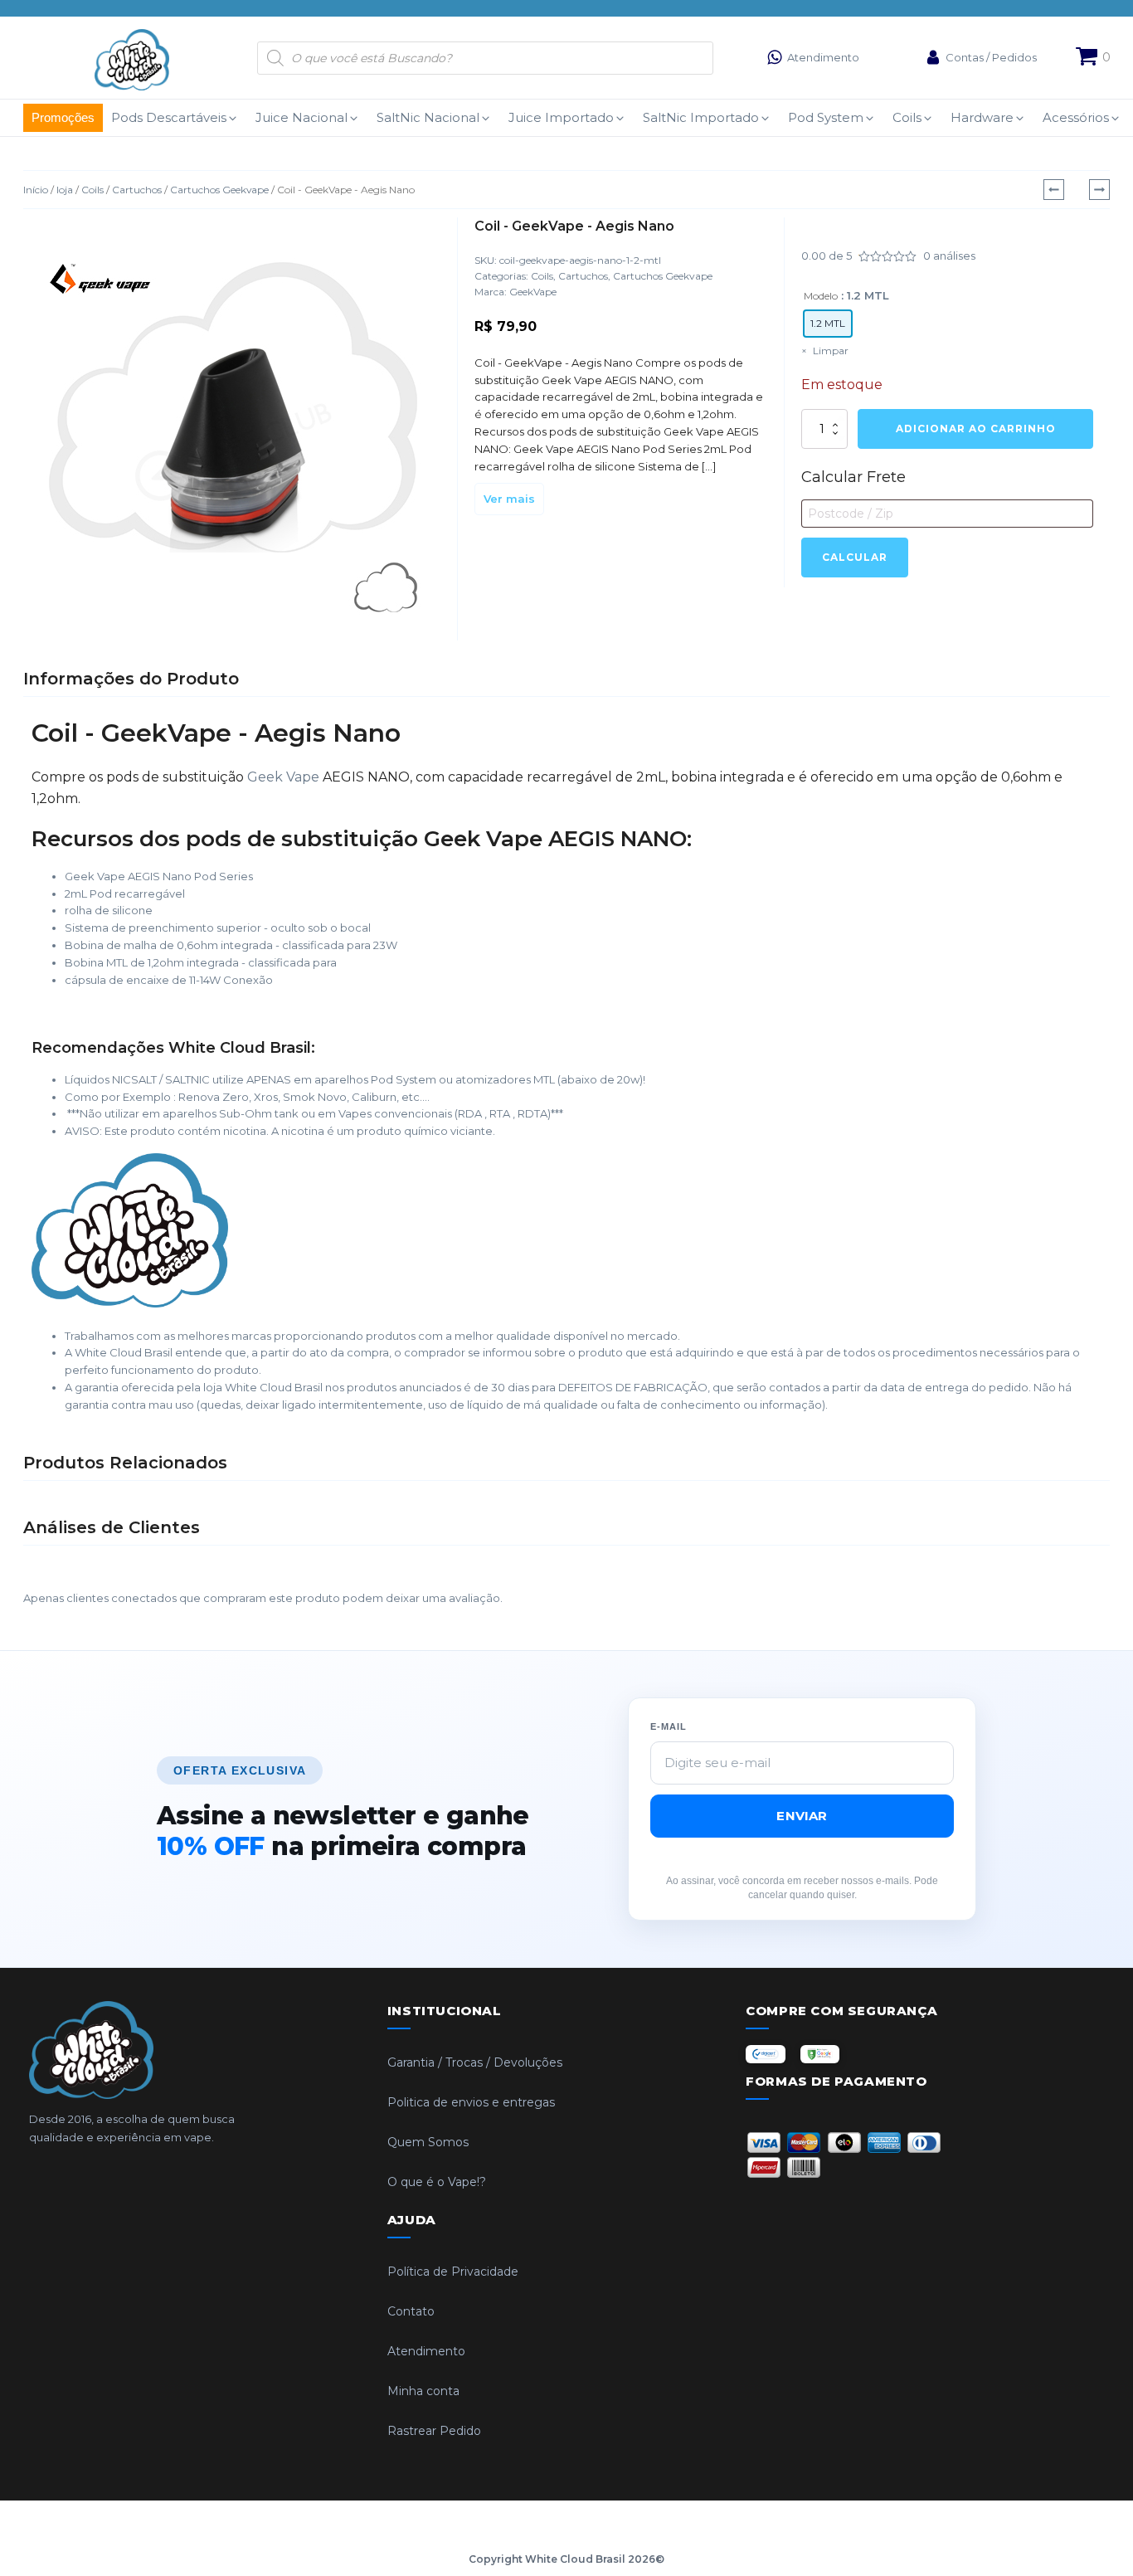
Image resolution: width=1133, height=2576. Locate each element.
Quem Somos (428, 2142)
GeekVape (533, 292)
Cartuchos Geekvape (219, 190)
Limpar (831, 351)
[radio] (828, 324)
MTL (544, 1079)
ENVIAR (802, 1816)
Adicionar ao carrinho (976, 429)
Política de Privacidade (453, 2272)
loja (65, 190)
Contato (411, 2311)
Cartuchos (137, 190)
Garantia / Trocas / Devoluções (475, 2062)
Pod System (404, 1079)
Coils (92, 190)
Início (36, 190)
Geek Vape (283, 777)
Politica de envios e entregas (471, 2102)
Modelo (821, 296)
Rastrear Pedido (434, 2431)
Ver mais (509, 499)
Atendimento (426, 2351)
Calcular (855, 557)
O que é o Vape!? (437, 2182)
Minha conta (423, 2391)
